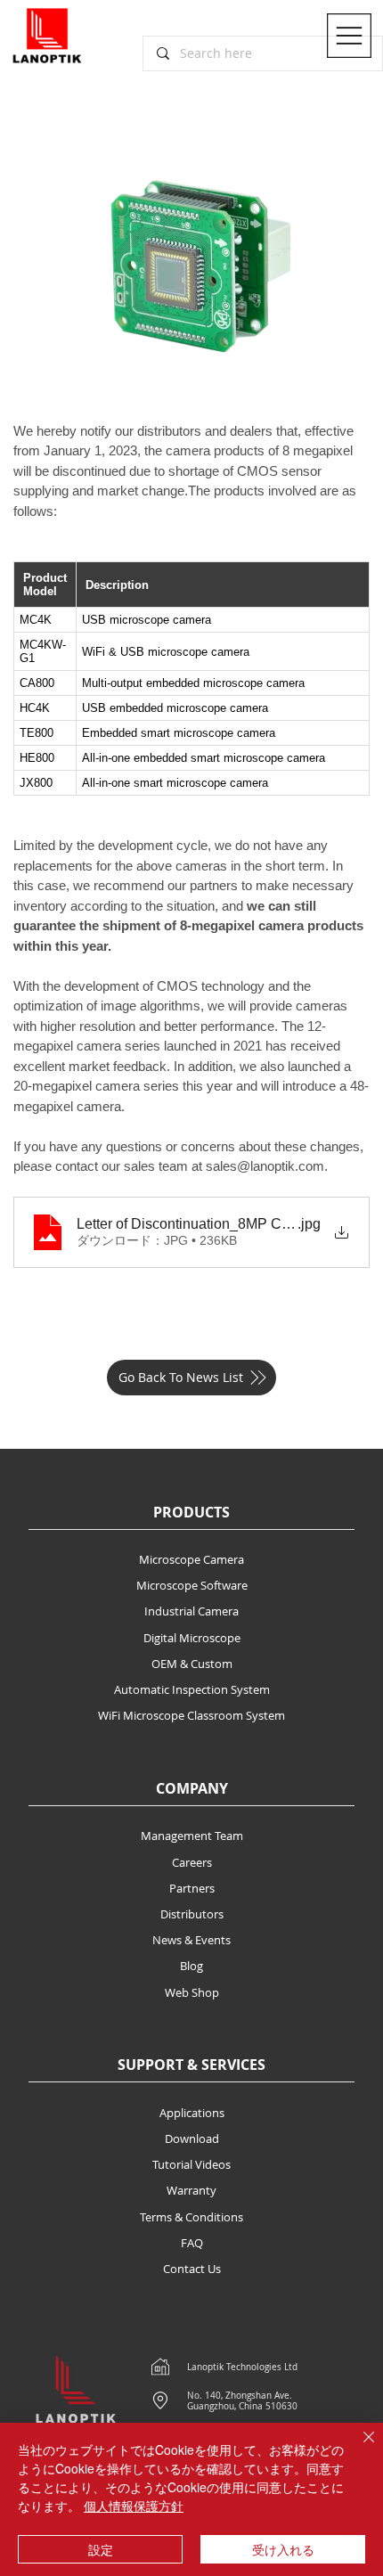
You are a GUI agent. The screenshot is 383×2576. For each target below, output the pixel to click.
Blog (191, 1966)
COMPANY (192, 1788)
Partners (192, 1888)
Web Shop (192, 1992)
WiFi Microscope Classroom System (191, 1715)
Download (192, 2138)
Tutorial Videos (191, 2164)
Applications (192, 2113)
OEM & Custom (192, 1664)
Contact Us (192, 2269)
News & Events (191, 1940)
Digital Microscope (192, 1638)
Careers (192, 1862)
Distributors (192, 1914)
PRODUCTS (191, 1512)
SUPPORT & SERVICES (191, 2065)
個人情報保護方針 (134, 2506)
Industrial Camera (191, 1611)
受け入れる (283, 2549)
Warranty (191, 2190)
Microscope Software (192, 1585)
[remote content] (191, 679)
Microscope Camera (191, 1559)
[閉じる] (358, 2448)
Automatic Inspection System (192, 1689)
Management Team (192, 1836)
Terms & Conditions (191, 2217)
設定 (101, 2549)
